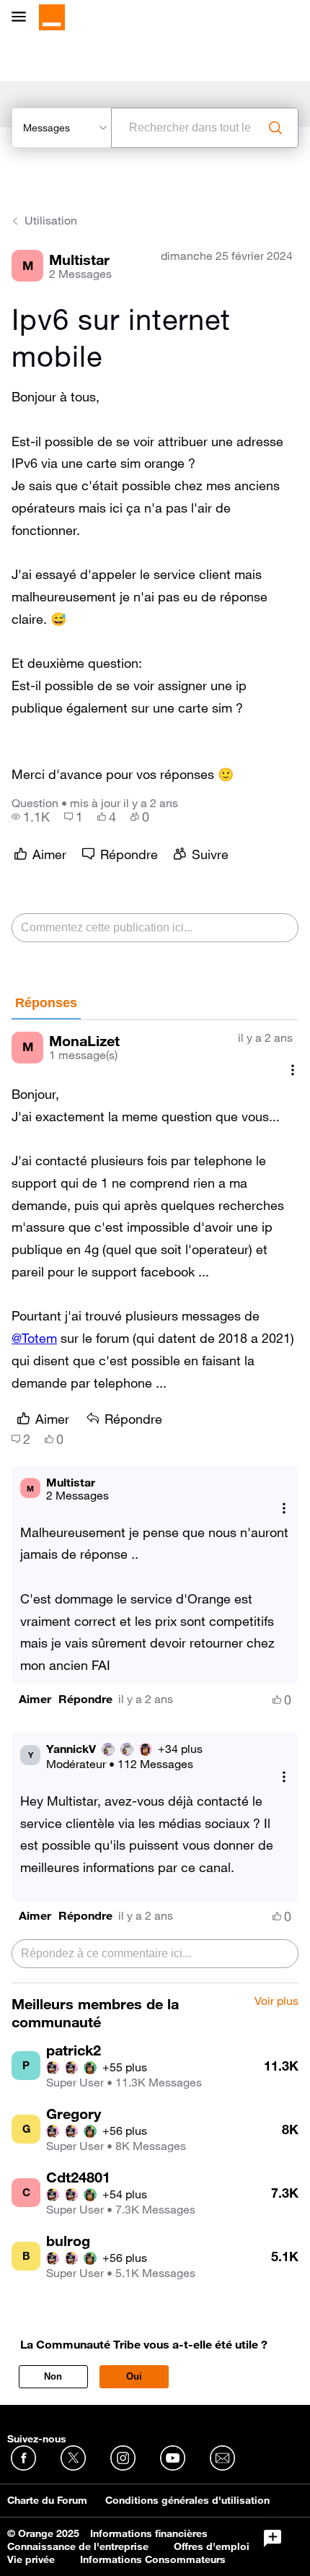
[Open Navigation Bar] (23, 18)
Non (53, 2376)
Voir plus (276, 2001)
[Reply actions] (284, 1509)
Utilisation (51, 220)
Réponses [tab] (46, 1003)
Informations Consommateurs (153, 2559)
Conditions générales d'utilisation (187, 2500)
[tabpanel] (155, 1502)
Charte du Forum (47, 2500)
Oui (134, 2376)
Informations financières (149, 2533)
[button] (35, 1699)
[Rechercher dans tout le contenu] (275, 128)
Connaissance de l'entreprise (78, 2546)
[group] (31, 817)
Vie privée (31, 2559)
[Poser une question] (273, 2538)
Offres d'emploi (212, 2546)
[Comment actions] (293, 1070)
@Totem (34, 1338)
